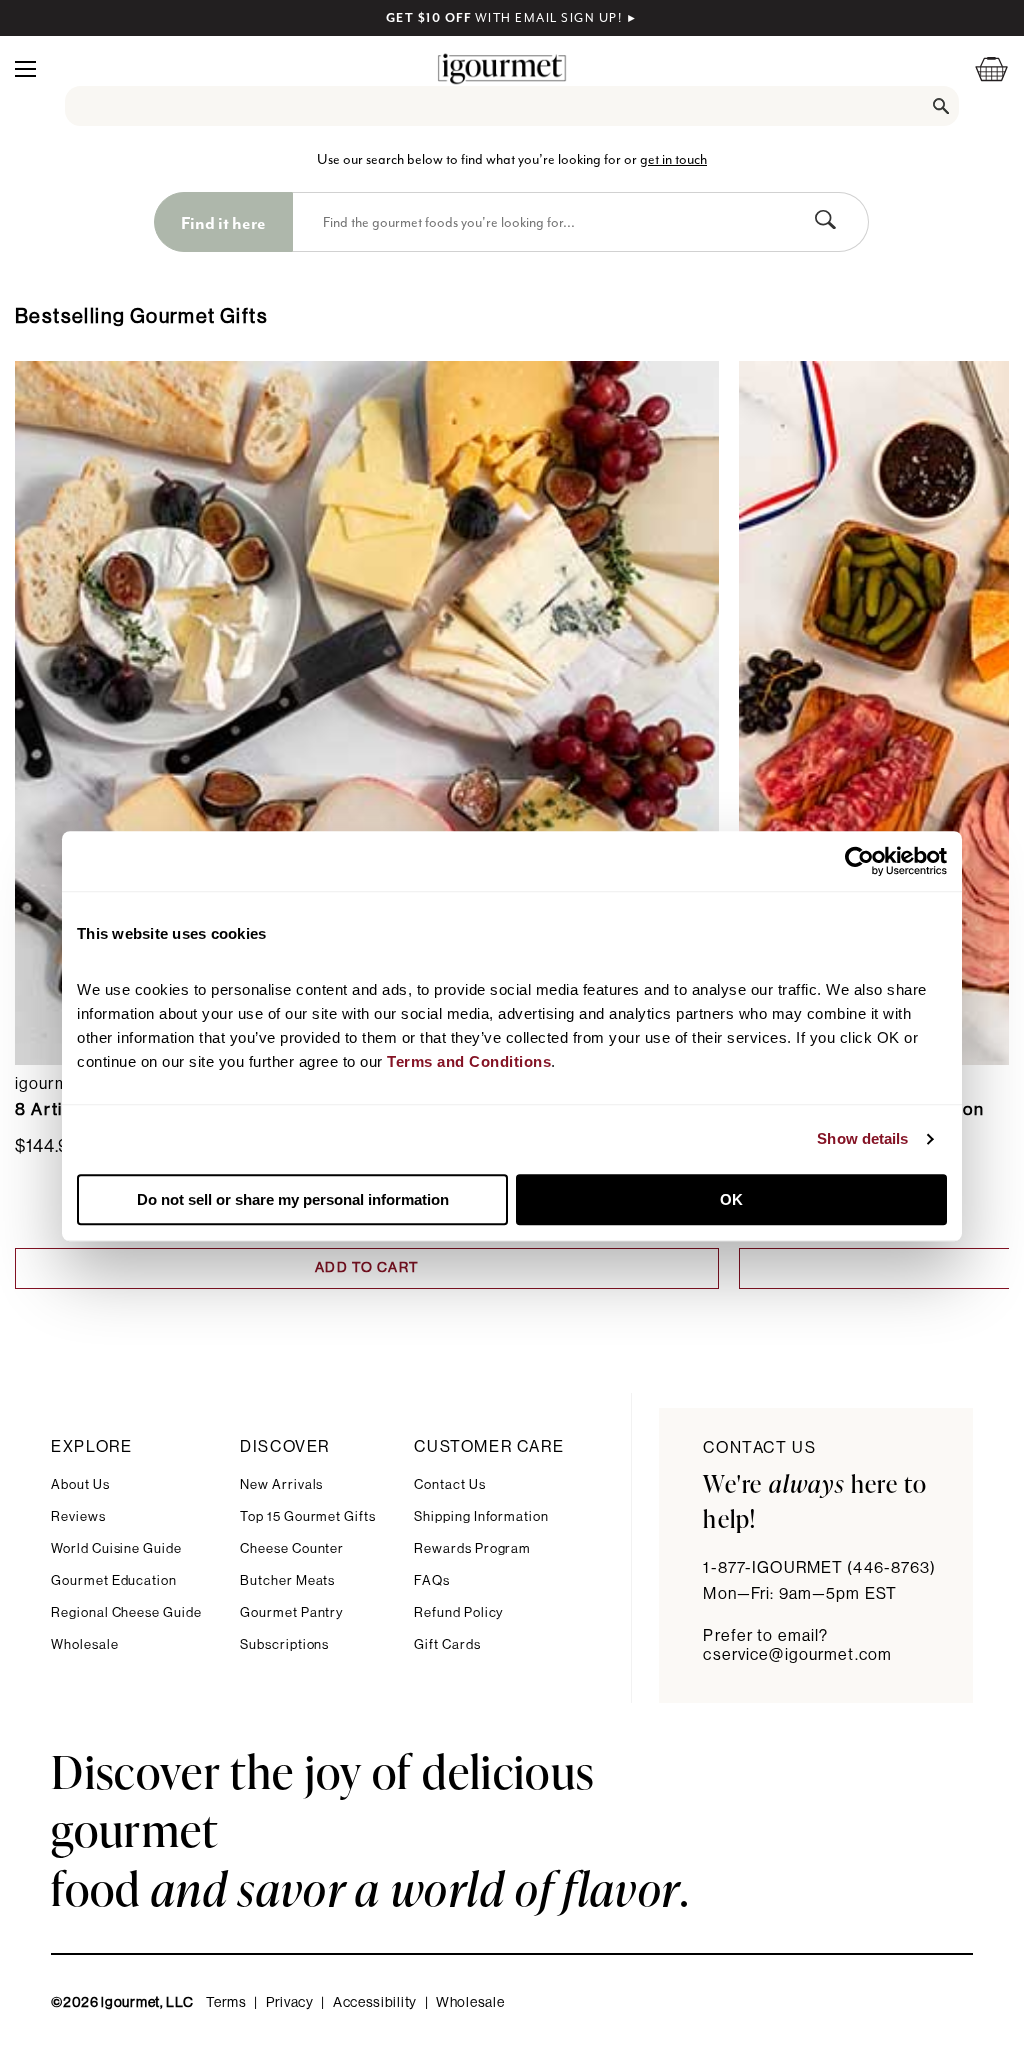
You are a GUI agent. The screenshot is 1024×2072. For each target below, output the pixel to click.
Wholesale (84, 1644)
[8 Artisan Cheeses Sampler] (367, 713)
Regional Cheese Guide (126, 1612)
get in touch (673, 159)
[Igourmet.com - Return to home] (502, 68)
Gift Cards (447, 1644)
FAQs (432, 1580)
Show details (862, 1138)
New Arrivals (281, 1484)
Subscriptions (284, 1644)
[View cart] (979, 68)
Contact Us (449, 1484)
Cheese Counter (292, 1548)
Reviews (78, 1516)
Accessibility (375, 2003)
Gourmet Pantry (291, 1612)
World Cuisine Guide (116, 1548)
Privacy (290, 2003)
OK (731, 1199)
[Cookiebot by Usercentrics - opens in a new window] (859, 861)
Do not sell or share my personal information (293, 1199)
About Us (80, 1484)
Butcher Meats (287, 1580)
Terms (226, 2003)
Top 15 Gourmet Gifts (308, 1516)
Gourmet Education (114, 1580)
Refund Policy (458, 1612)
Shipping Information (481, 1516)
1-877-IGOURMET (819, 1568)
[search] (512, 106)
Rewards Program (472, 1548)
